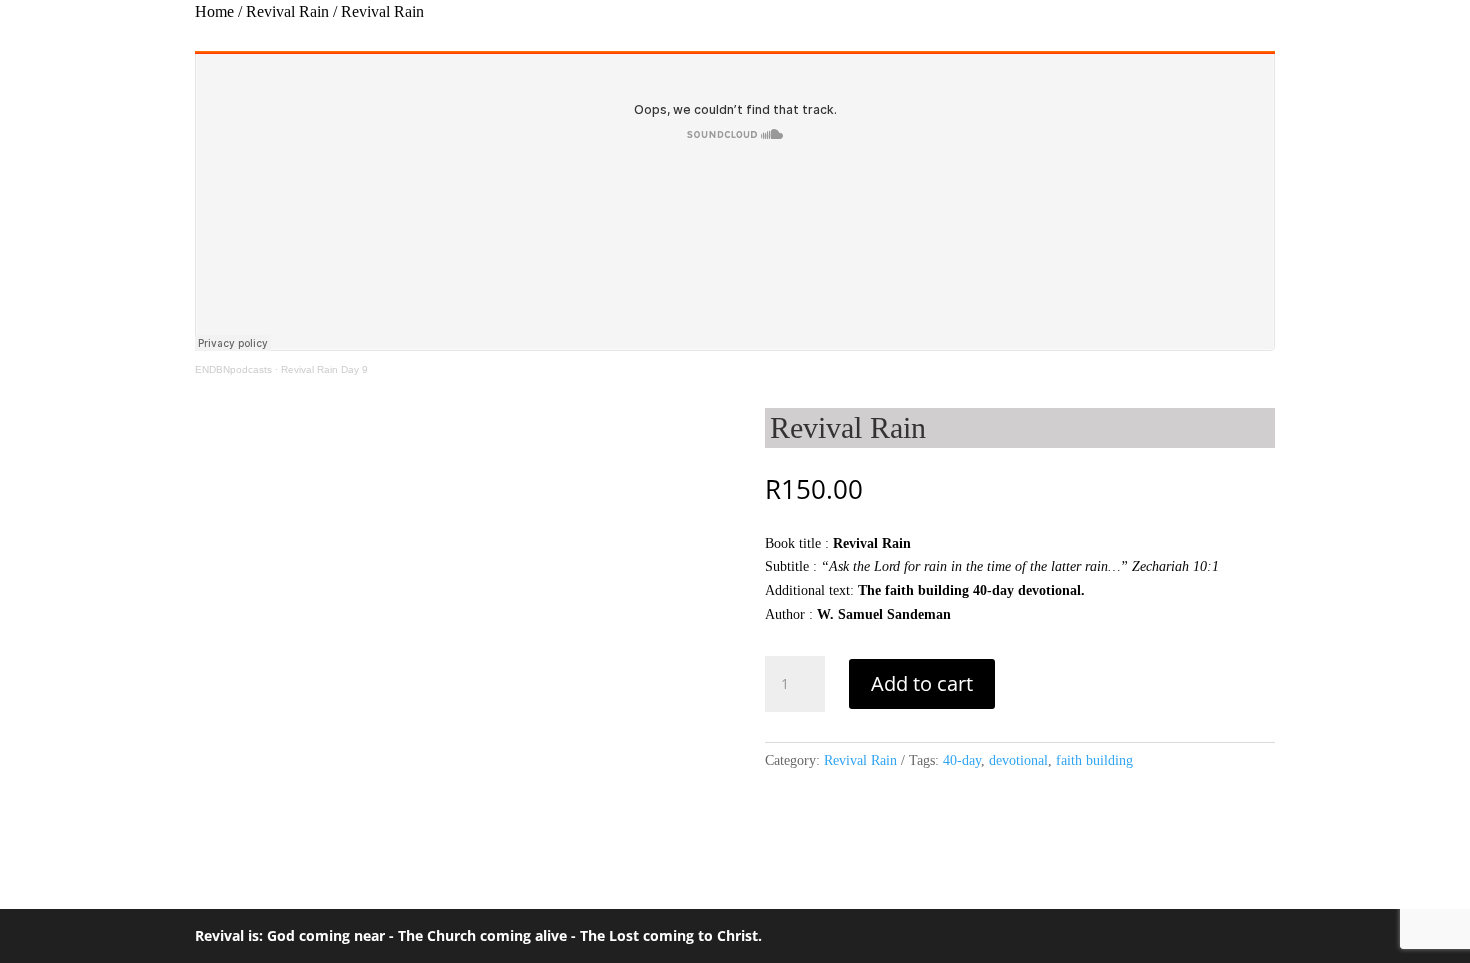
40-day (962, 760)
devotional (1018, 760)
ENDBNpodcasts (233, 369)
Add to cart (922, 683)
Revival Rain (287, 11)
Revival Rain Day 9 (324, 369)
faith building (1094, 760)
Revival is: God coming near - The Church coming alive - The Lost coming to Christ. (478, 935)
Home (214, 11)
